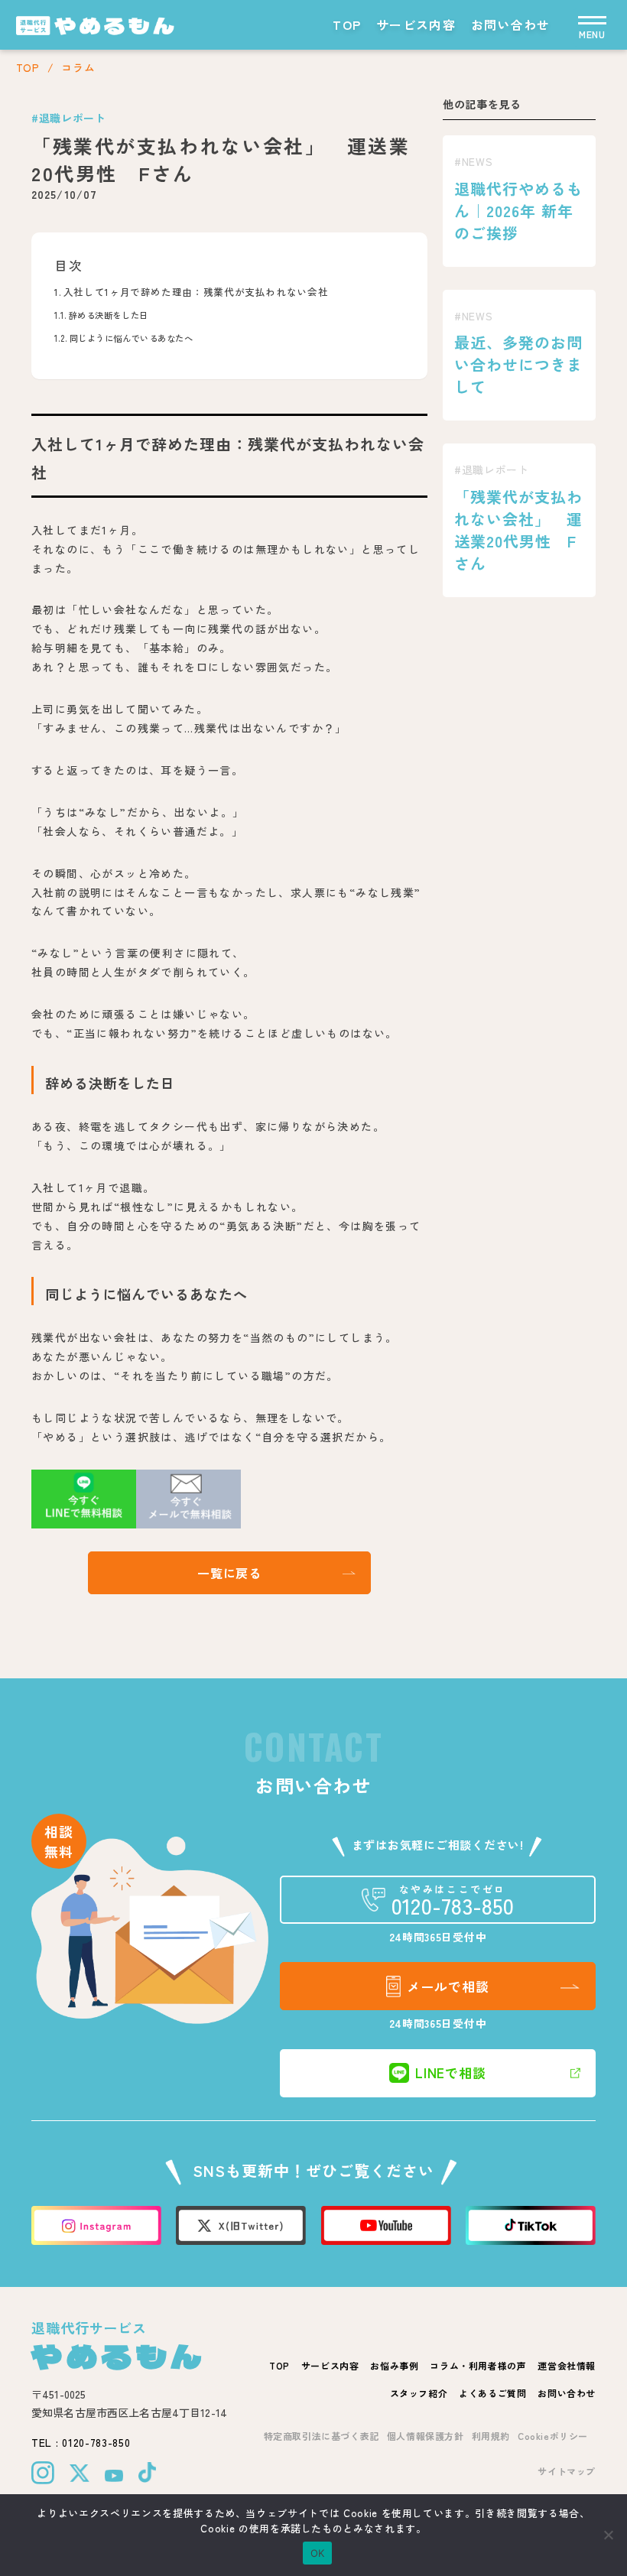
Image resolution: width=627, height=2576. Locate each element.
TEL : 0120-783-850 (81, 2442)
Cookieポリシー (553, 2436)
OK (318, 2553)
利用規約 (491, 2436)
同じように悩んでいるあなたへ (132, 338)
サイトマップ (567, 2471)
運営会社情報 (567, 2365)
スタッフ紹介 (419, 2393)
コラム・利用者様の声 (478, 2365)
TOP (347, 24)
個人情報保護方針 (426, 2436)
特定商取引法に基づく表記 (322, 2436)
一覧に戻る (229, 1573)
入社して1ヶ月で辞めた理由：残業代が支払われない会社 (196, 292)
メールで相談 (448, 1986)
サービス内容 (416, 24)
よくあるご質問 (492, 2393)
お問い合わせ (511, 24)
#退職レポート (69, 118)
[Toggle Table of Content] (401, 252)
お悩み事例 (394, 2365)
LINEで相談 (451, 2072)
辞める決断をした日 (109, 315)
